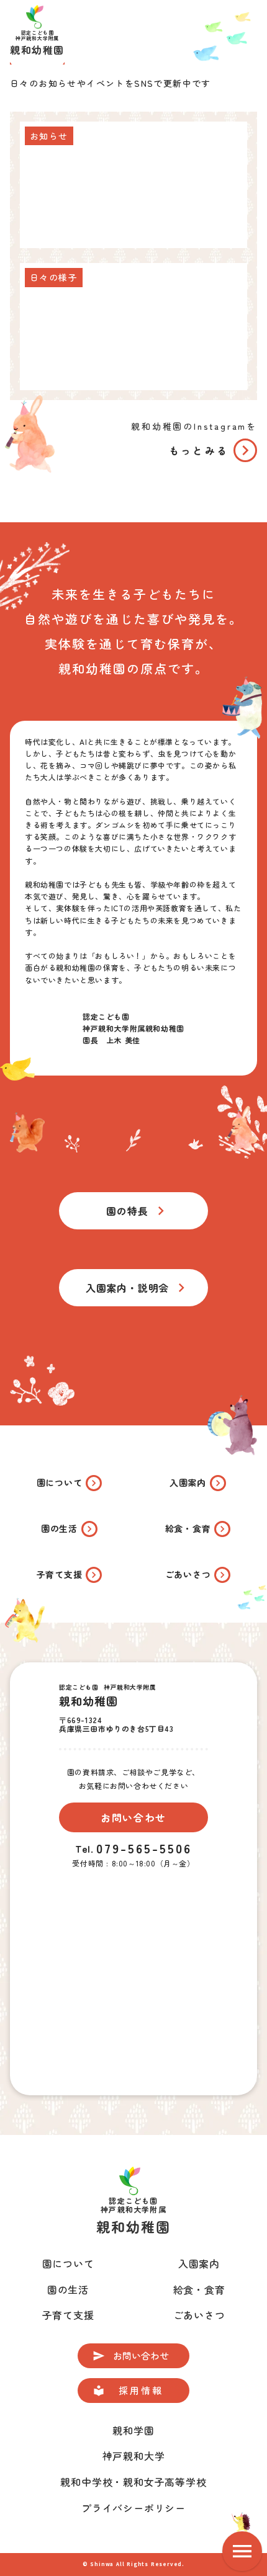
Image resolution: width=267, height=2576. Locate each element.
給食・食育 (199, 2289)
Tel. (84, 1848)
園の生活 (68, 2289)
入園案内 (199, 2263)
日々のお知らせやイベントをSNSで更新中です (111, 83)
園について (68, 2263)
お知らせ (49, 136)
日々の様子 (54, 277)
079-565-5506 (144, 1848)
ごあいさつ (199, 2315)
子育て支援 (68, 2315)
